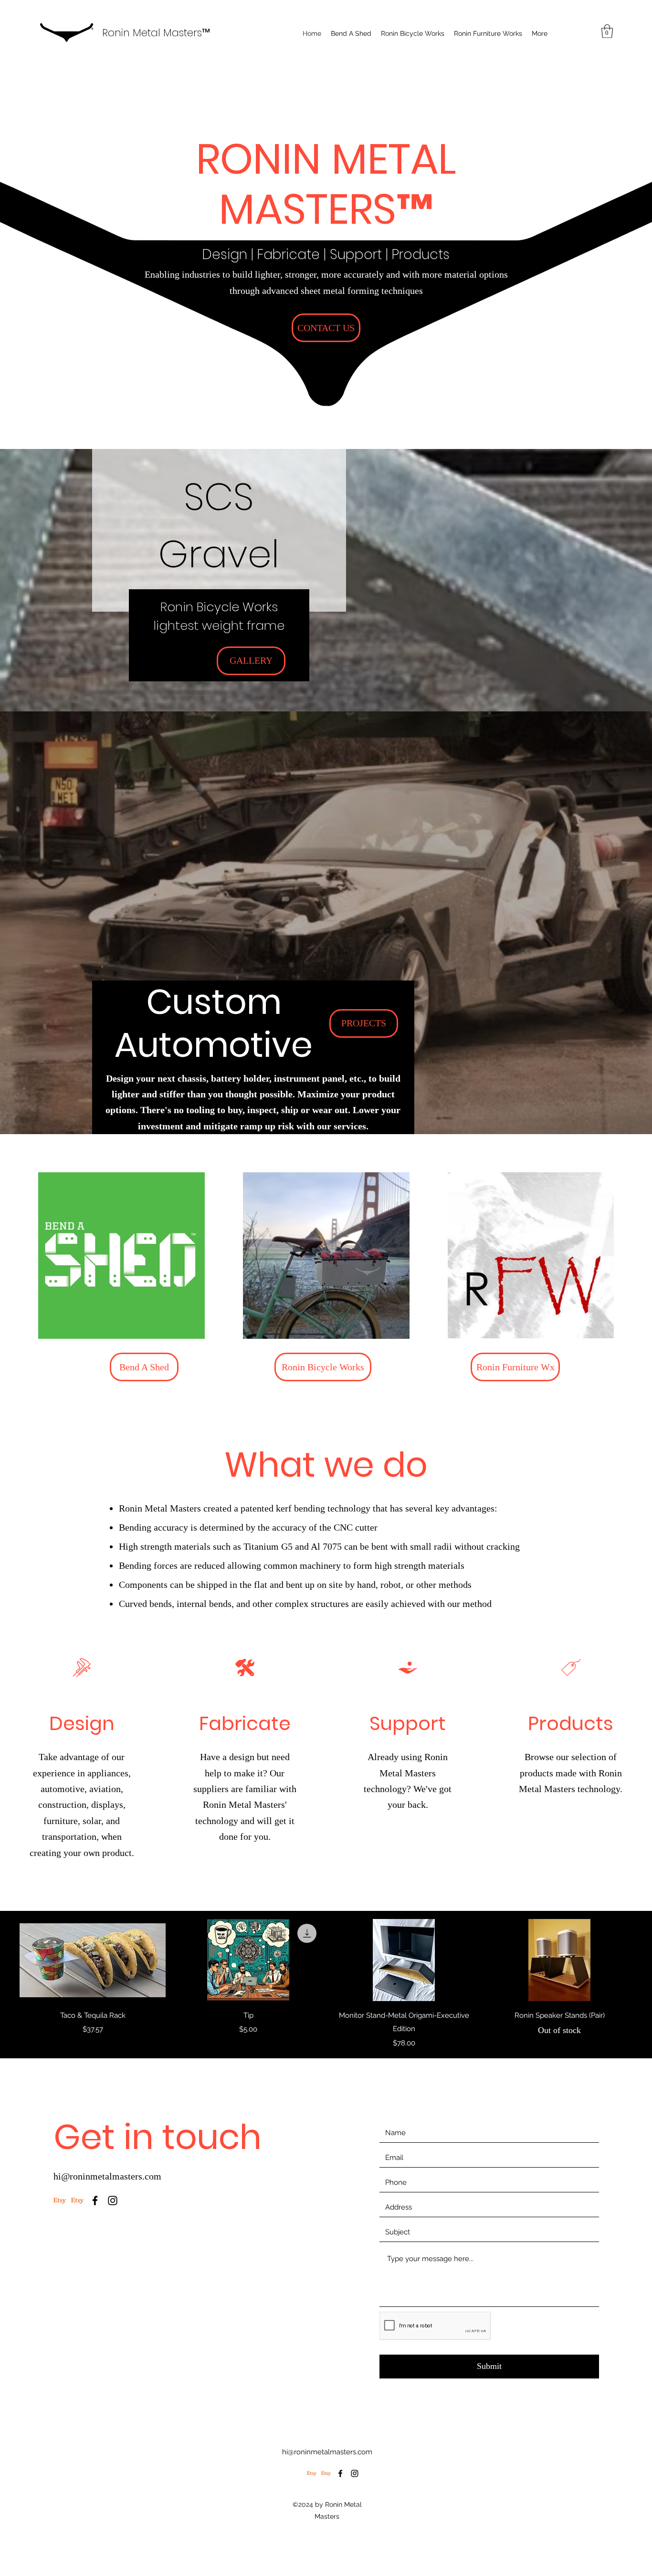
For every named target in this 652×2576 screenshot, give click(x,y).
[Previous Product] (6, 1960)
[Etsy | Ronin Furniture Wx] (77, 2201)
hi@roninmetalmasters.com (107, 2176)
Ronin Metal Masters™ (156, 33)
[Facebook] (95, 2201)
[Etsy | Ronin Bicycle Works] (60, 2201)
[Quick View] (93, 1960)
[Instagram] (113, 2201)
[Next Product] (646, 1960)
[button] (607, 31)
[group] (326, 1984)
